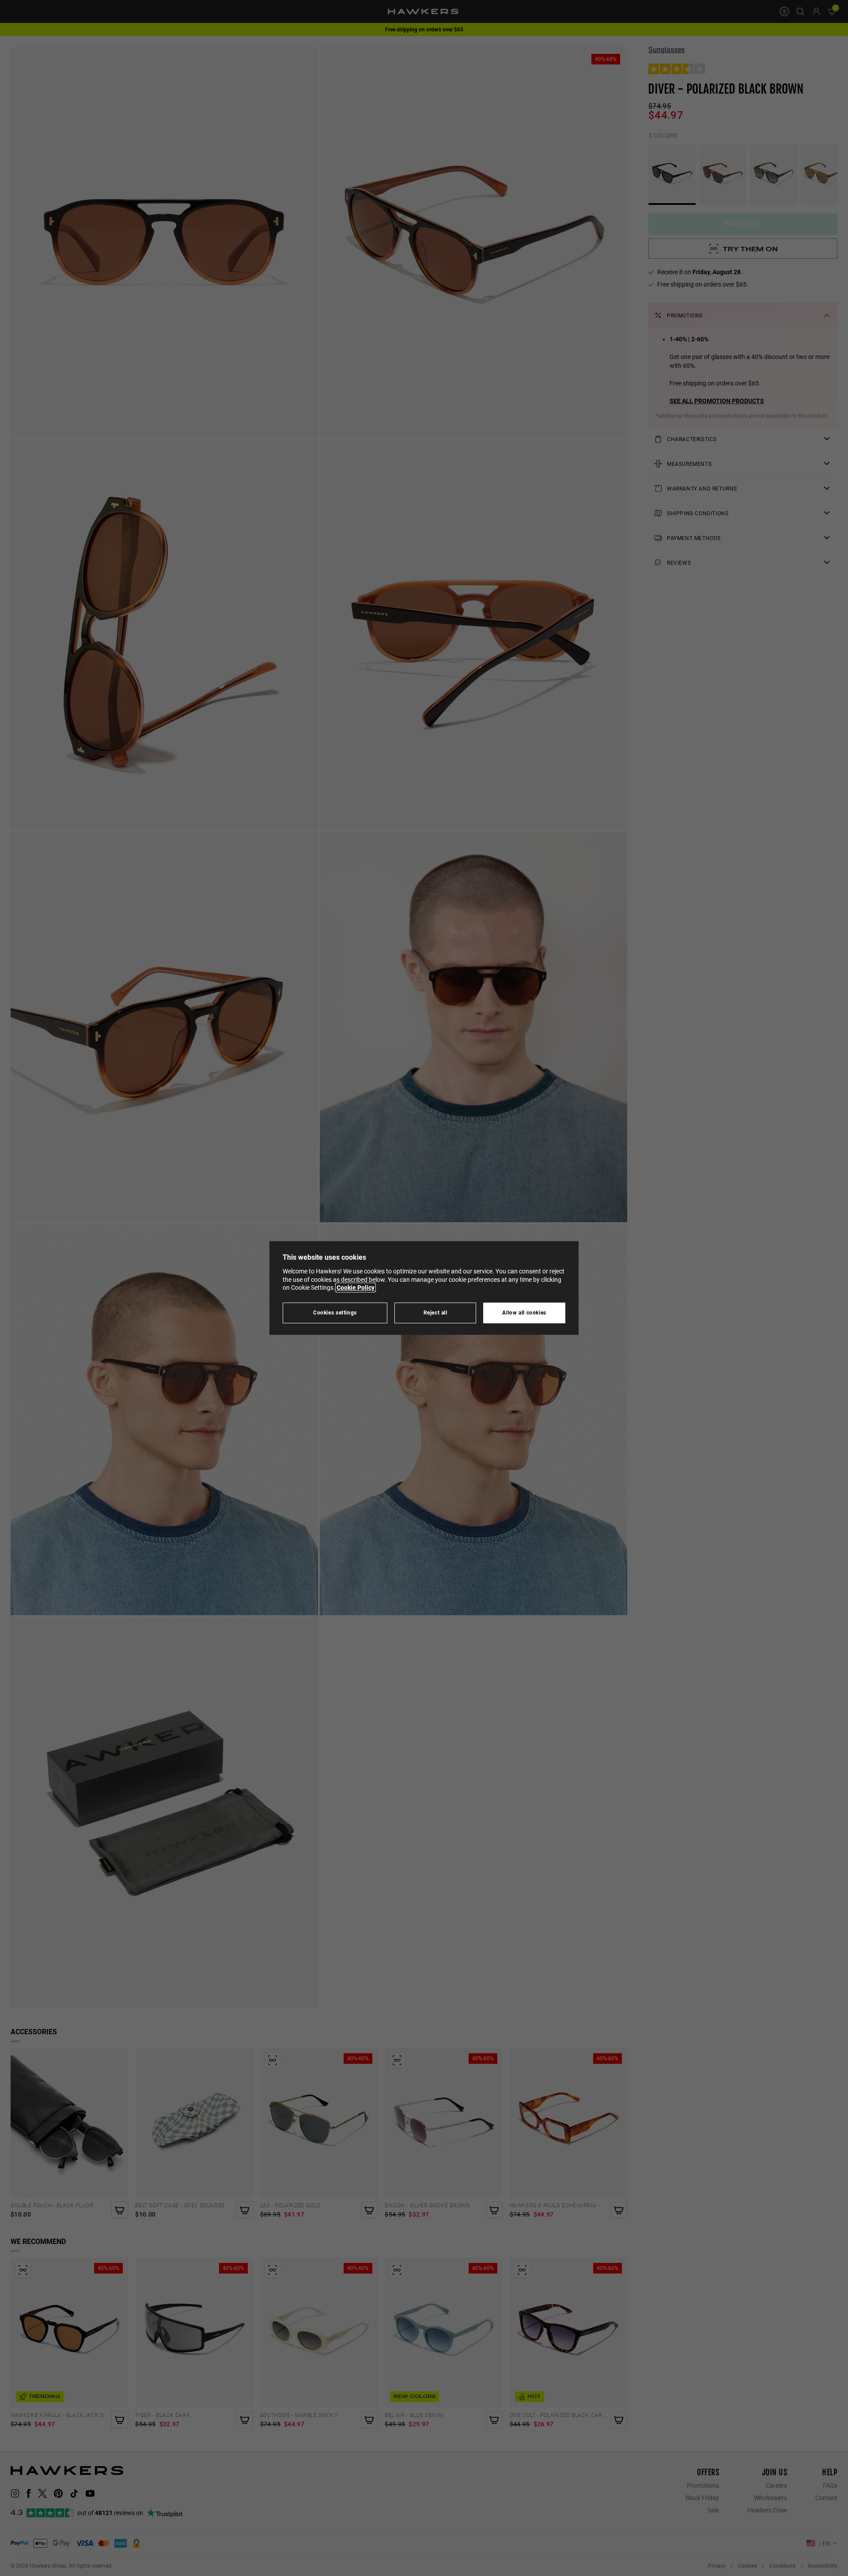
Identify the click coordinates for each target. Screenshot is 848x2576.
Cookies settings (335, 1313)
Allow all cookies (524, 1313)
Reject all (435, 1313)
